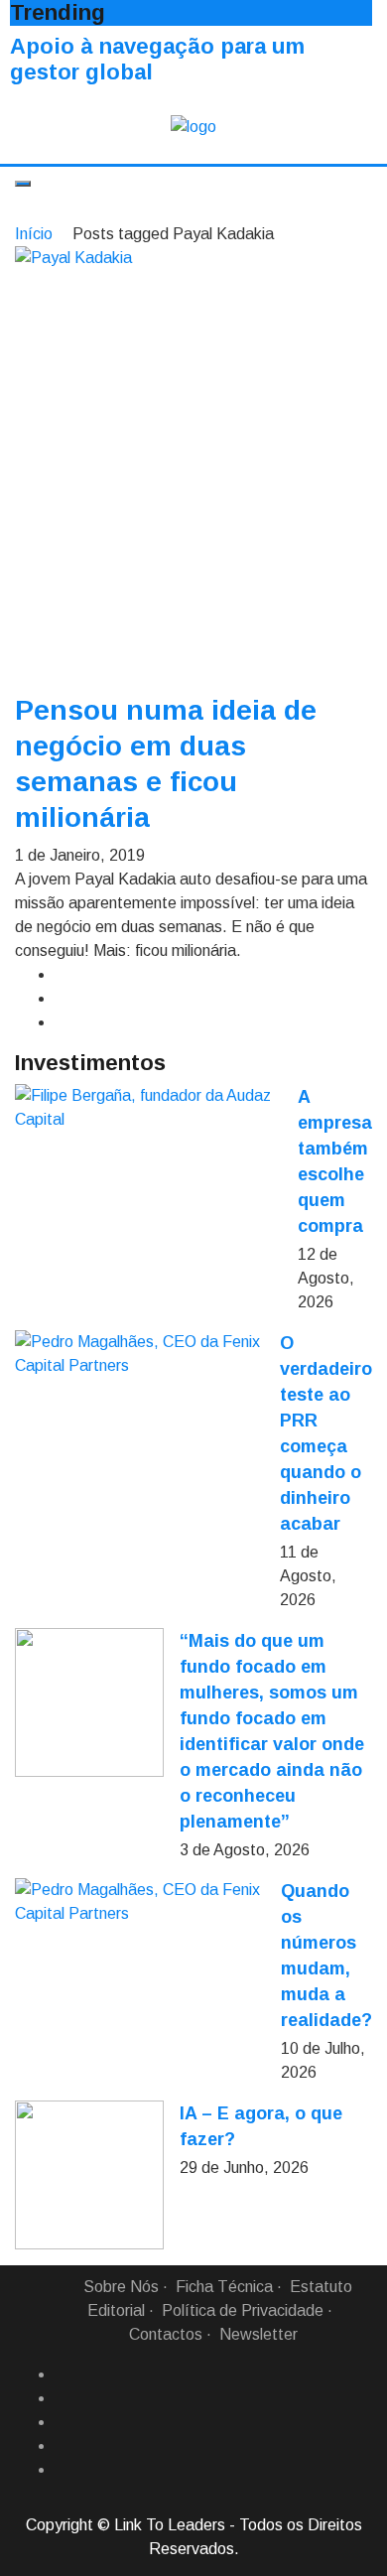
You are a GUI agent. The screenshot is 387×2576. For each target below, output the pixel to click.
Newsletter (258, 2334)
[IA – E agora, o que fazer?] (89, 2175)
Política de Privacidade (243, 2310)
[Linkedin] (63, 2398)
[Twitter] (63, 2422)
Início (34, 234)
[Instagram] (63, 2446)
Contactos (166, 2334)
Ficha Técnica (224, 2287)
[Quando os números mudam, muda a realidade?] (140, 1902)
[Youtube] (63, 2470)
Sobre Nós (121, 2287)
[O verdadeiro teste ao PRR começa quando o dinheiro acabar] (139, 1354)
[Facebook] (63, 2374)
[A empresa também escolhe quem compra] (148, 1108)
